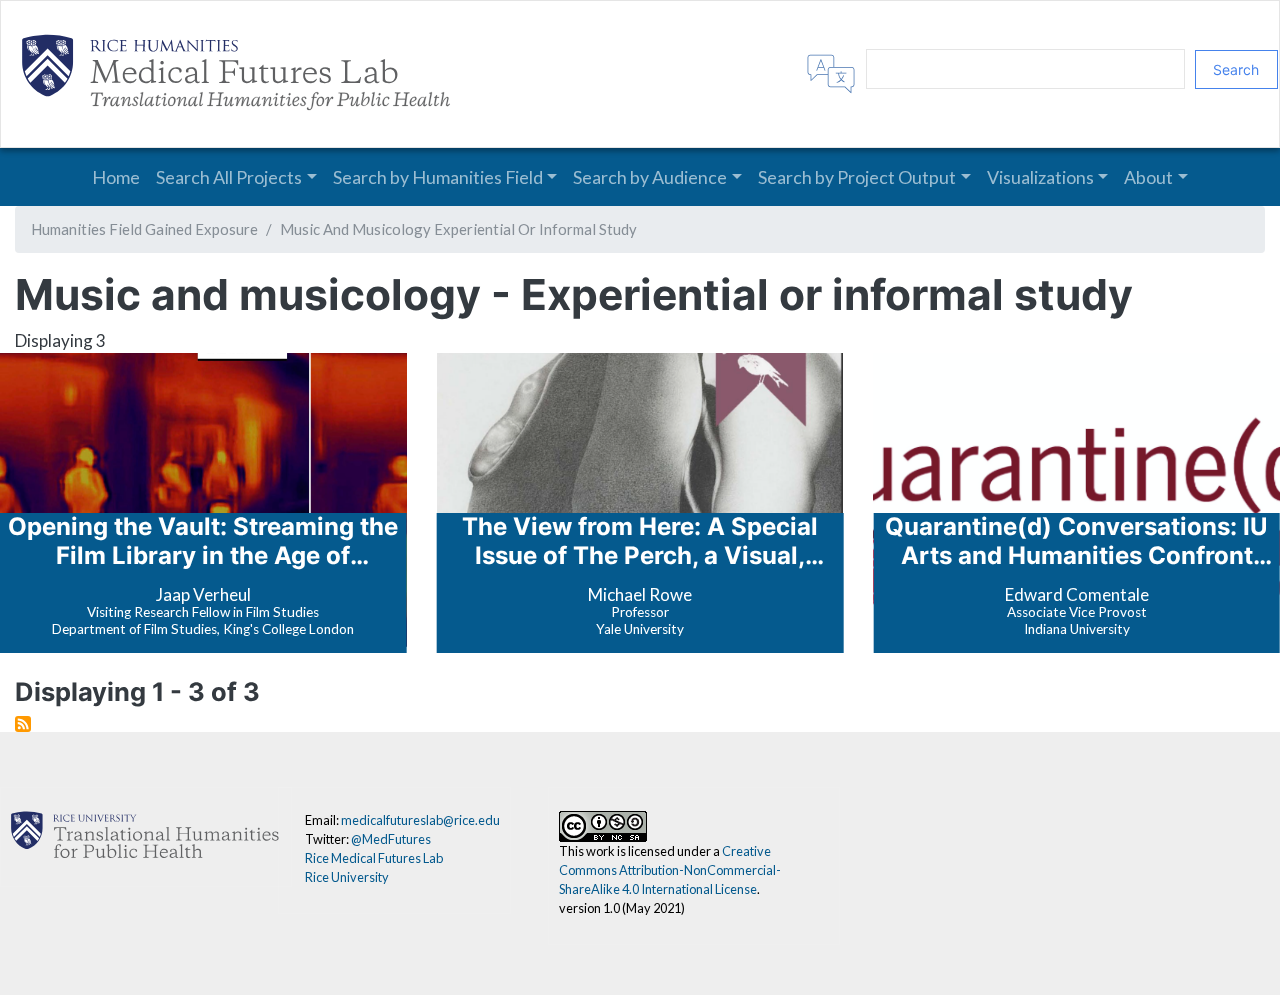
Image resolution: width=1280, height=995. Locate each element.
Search (1236, 69)
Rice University (347, 877)
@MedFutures (391, 839)
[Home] (240, 74)
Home (116, 177)
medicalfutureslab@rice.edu (420, 820)
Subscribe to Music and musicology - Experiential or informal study (23, 724)
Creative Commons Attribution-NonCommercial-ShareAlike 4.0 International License (670, 870)
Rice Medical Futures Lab (374, 858)
